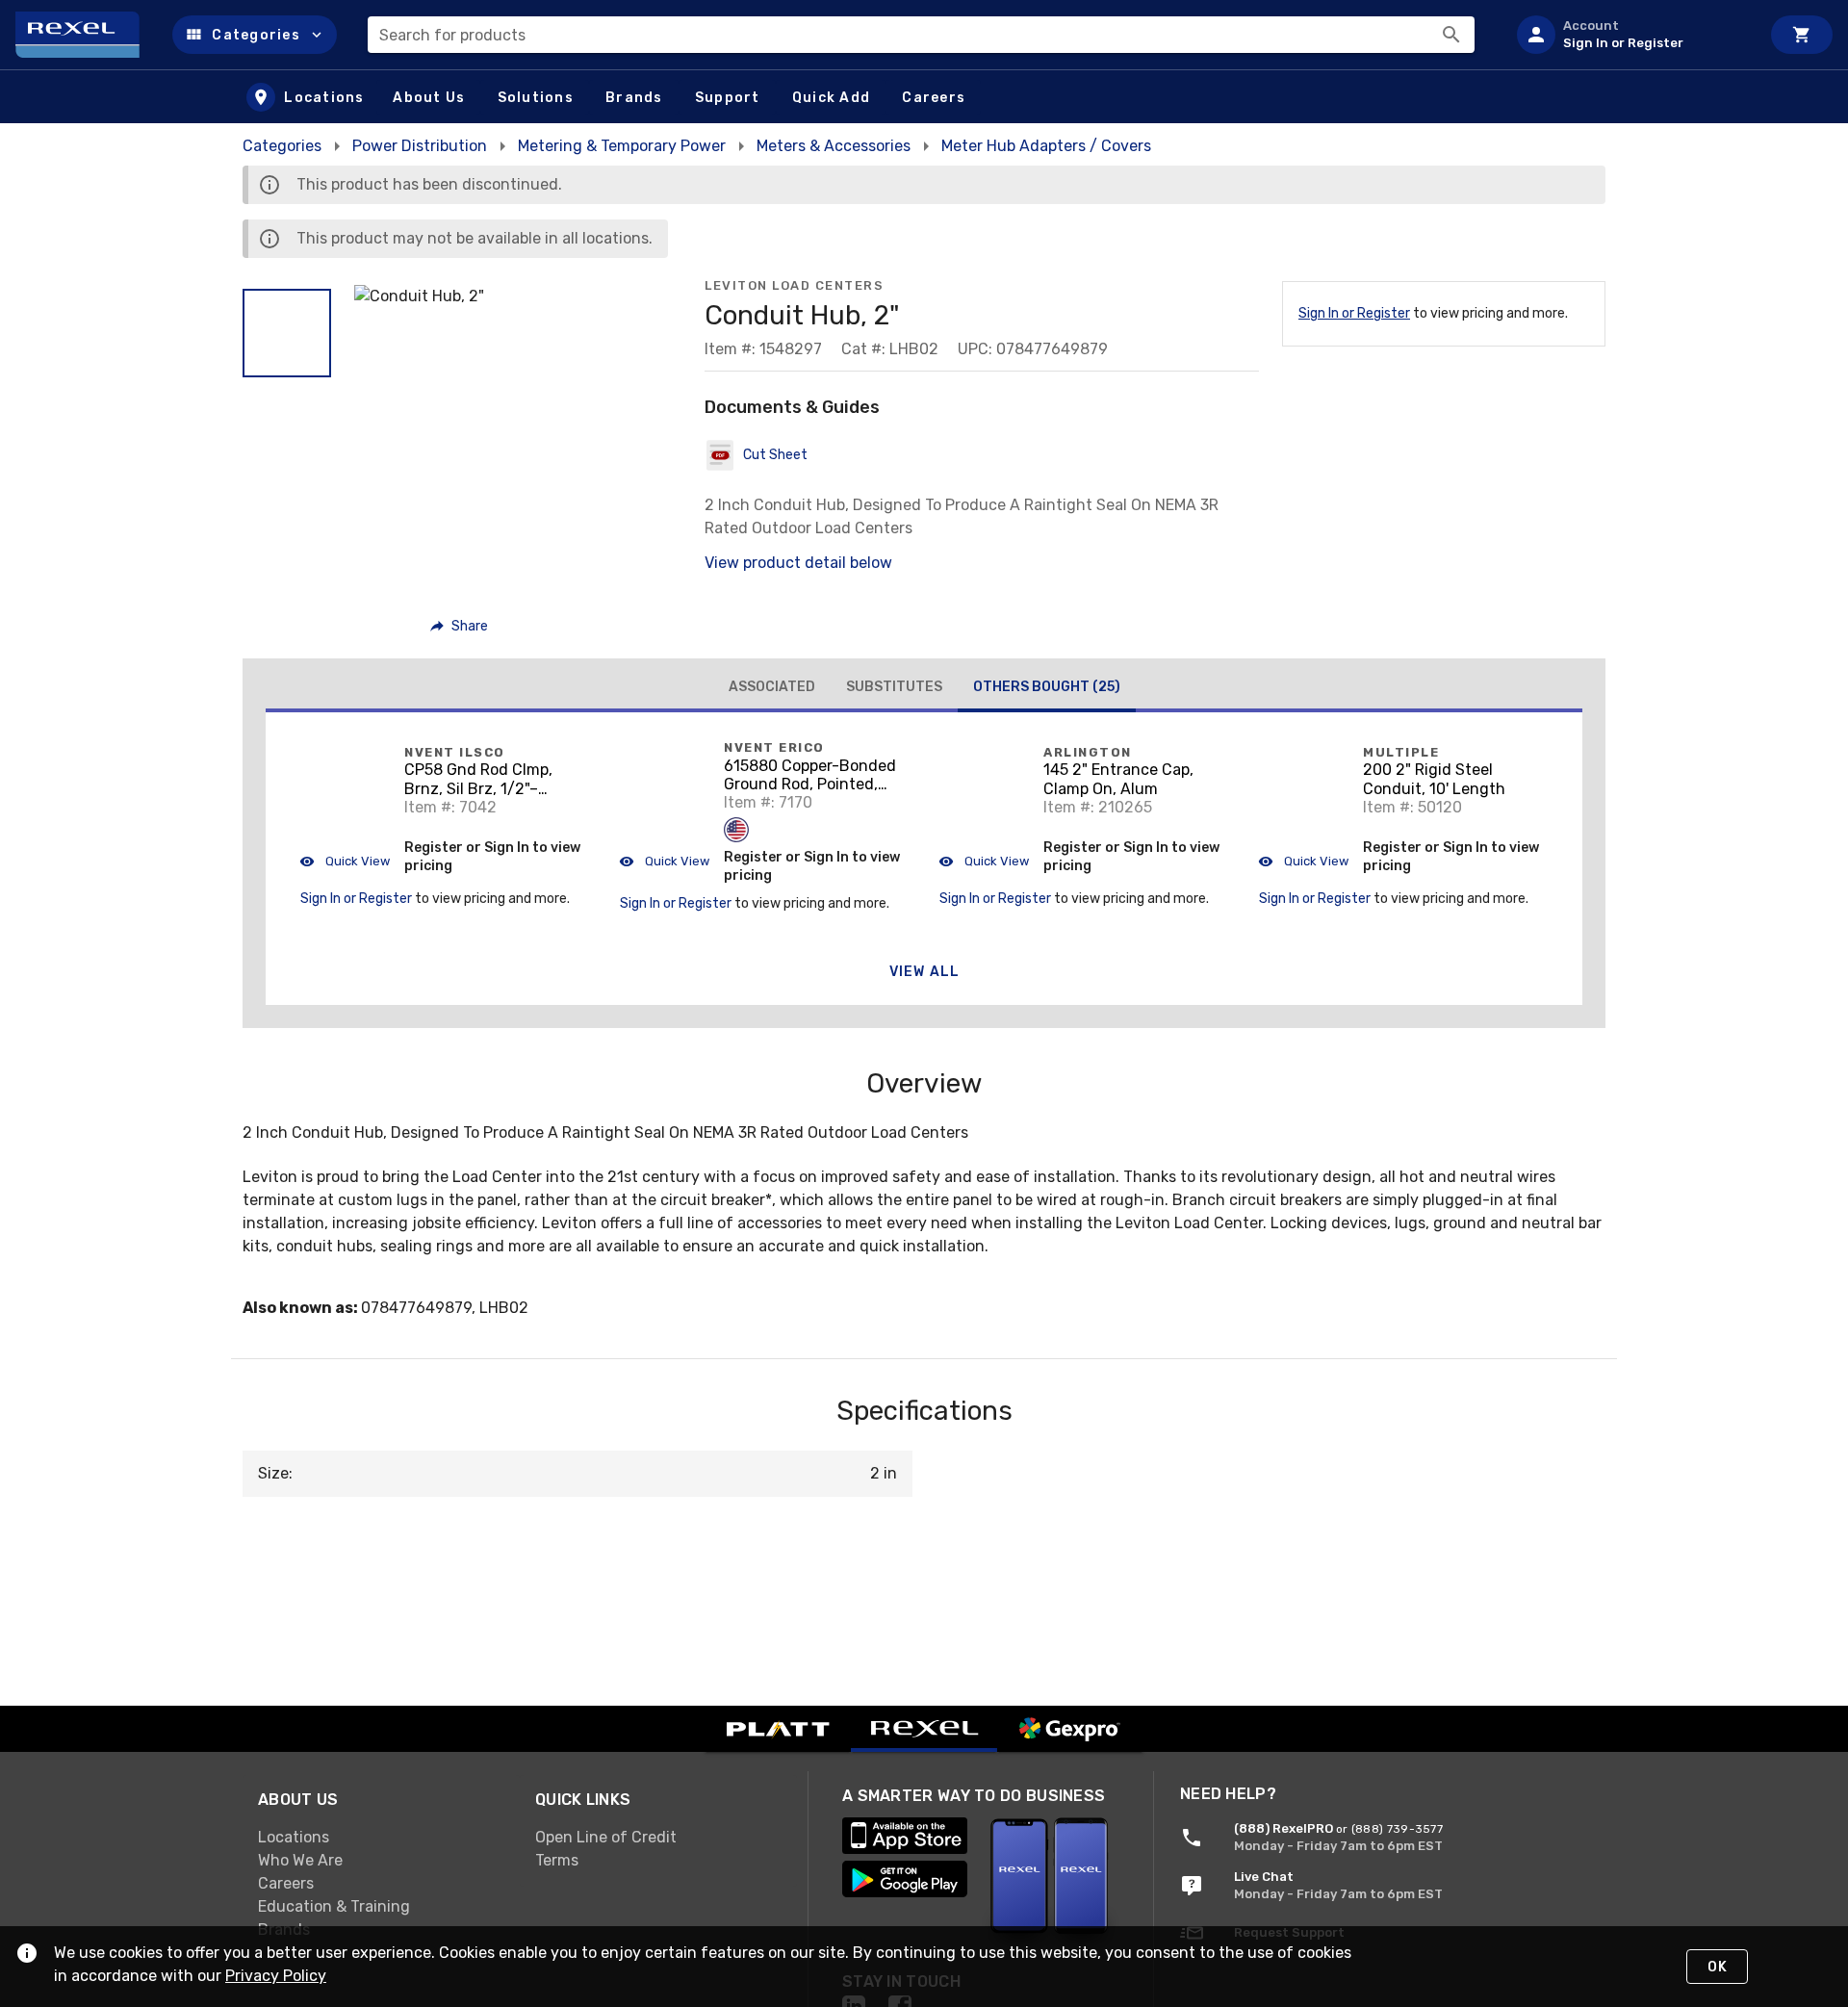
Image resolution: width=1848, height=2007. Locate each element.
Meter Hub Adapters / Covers (1046, 146)
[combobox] (921, 35)
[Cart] (1802, 35)
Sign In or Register (1354, 313)
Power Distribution (420, 146)
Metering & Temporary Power (622, 146)
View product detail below (798, 563)
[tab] (772, 687)
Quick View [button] (356, 861)
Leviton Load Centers (794, 285)
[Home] (86, 35)
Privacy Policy (276, 1976)
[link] (381, 1837)
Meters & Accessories (834, 146)
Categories (282, 146)
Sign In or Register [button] (356, 899)
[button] (255, 35)
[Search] (1451, 35)
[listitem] (1630, 35)
